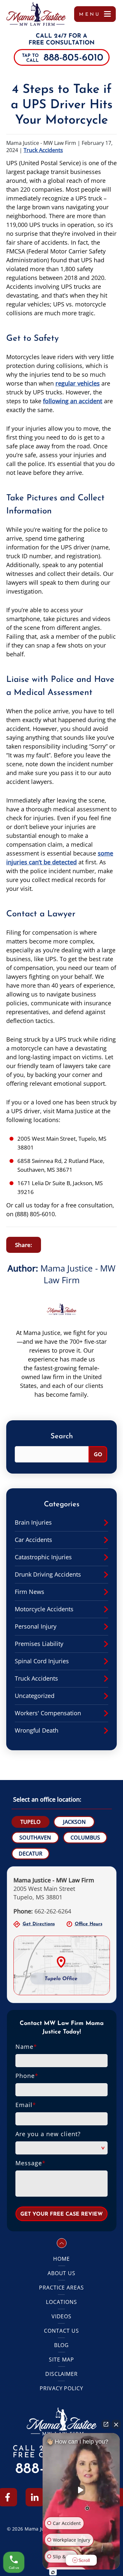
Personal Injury (36, 1626)
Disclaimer (62, 2374)
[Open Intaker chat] (53, 2572)
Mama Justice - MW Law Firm (78, 1274)
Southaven (35, 1838)
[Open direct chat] (106, 2424)
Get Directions (39, 1924)
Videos (62, 2316)
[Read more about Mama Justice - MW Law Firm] (62, 1298)
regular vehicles (78, 383)
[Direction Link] (62, 1940)
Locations (61, 2302)
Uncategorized (35, 1696)
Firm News (30, 1592)
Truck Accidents (43, 150)
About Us (62, 2273)
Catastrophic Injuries (43, 1557)
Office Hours (89, 1924)
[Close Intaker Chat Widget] (116, 2424)
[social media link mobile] (35, 2497)
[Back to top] (62, 2243)
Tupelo (31, 1822)
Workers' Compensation (48, 1713)
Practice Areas (61, 2288)
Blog (62, 2345)
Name (26, 2047)
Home (61, 2259)
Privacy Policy (61, 2388)
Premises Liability (39, 1644)
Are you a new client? (48, 2134)
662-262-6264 (42, 1911)
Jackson (74, 1822)
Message (31, 2163)
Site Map (61, 2360)
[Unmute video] (81, 2490)
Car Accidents (33, 1540)
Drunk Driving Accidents (48, 1574)
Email (26, 2105)
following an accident (73, 401)
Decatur (31, 1854)
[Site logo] (36, 14)
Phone (27, 2076)
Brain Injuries (33, 1522)
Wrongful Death (37, 1730)
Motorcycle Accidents (44, 1609)
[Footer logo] (62, 2411)
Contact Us (61, 2331)
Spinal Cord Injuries (42, 1661)
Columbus (85, 1838)
